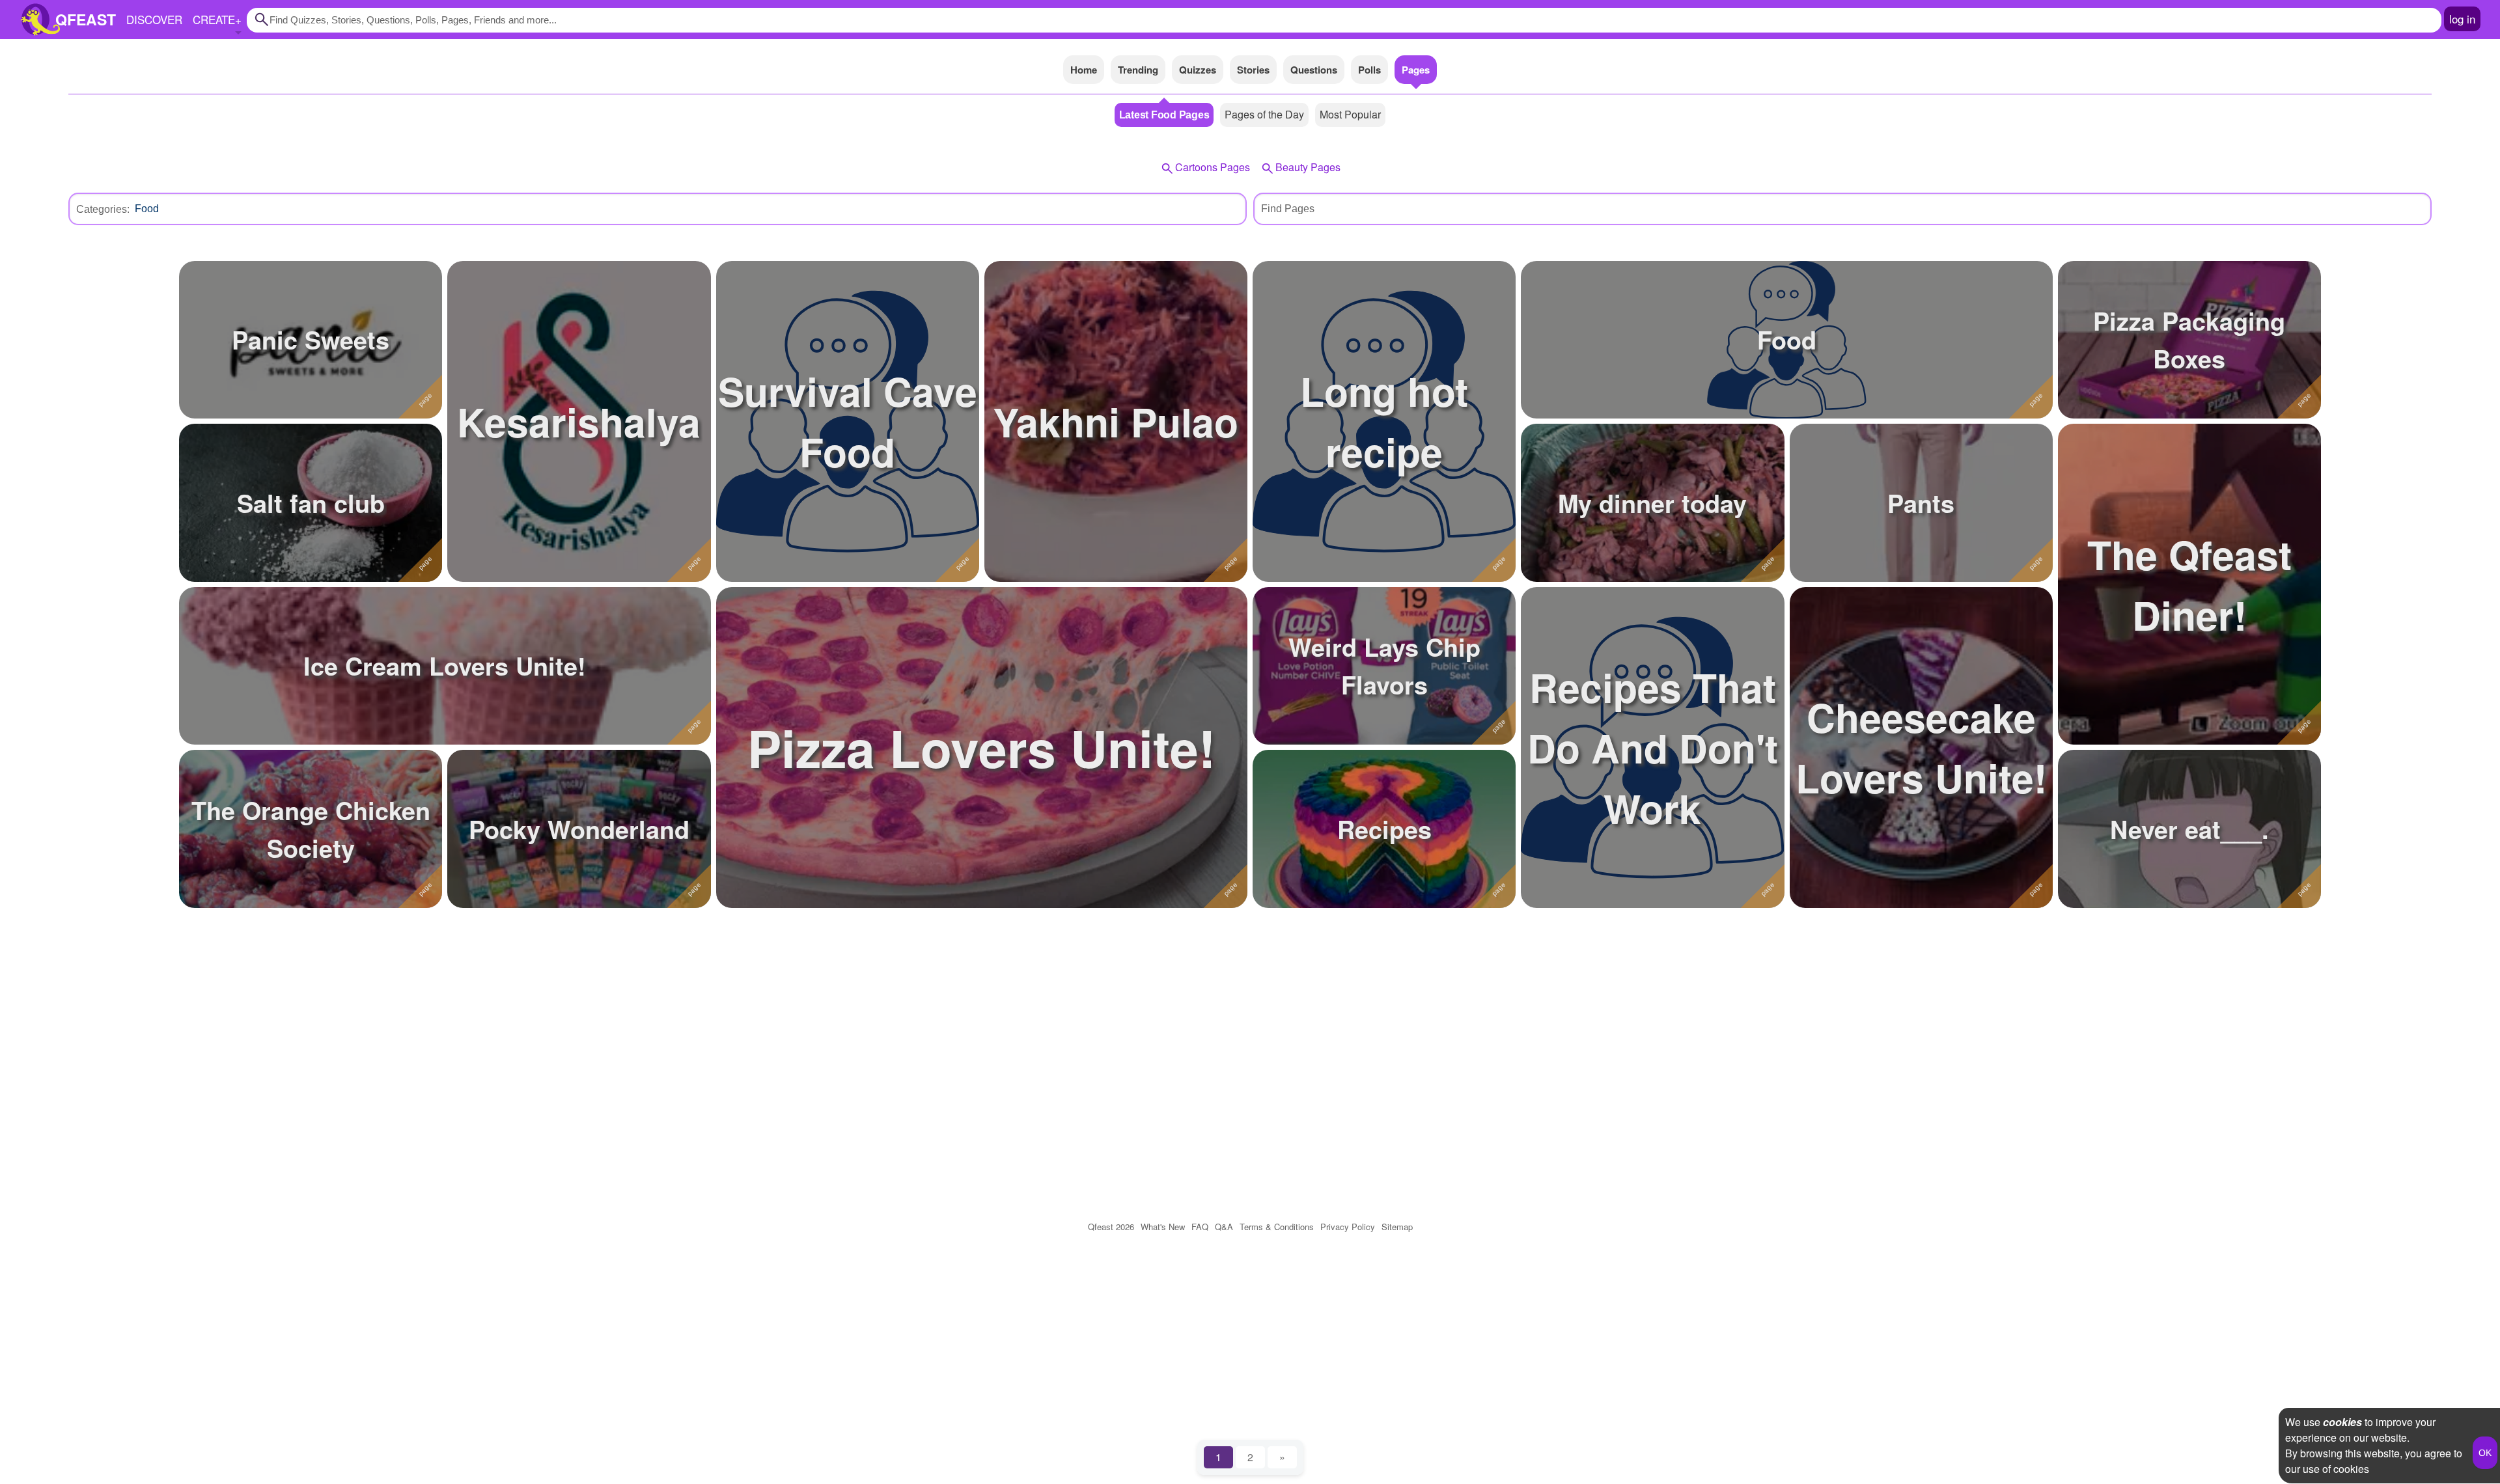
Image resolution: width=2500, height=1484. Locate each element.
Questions (1314, 70)
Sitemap (1397, 1227)
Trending (1138, 70)
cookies (2342, 1422)
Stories (1253, 70)
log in (2462, 19)
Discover (154, 19)
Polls (1369, 70)
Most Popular (1350, 114)
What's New (1163, 1227)
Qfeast (1111, 1227)
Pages (1416, 70)
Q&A (1224, 1227)
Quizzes (1198, 70)
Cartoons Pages (1213, 167)
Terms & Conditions (1277, 1227)
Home (1084, 70)
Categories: (103, 209)
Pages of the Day (1264, 114)
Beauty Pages (1308, 167)
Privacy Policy (1348, 1227)
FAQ (1200, 1227)
